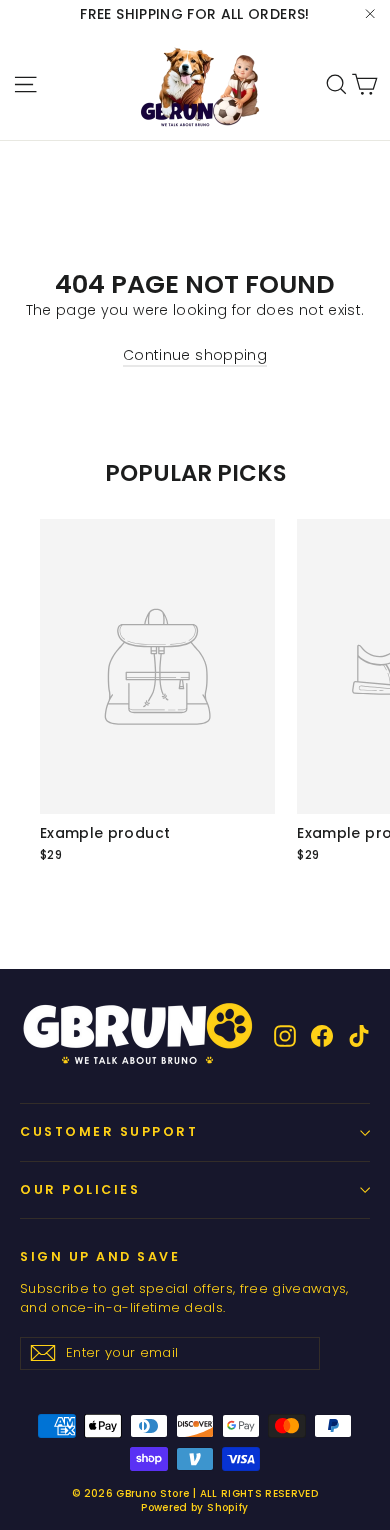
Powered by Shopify (194, 1507)
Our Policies (80, 1189)
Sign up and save (100, 1256)
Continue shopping (195, 355)
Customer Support (109, 1131)
